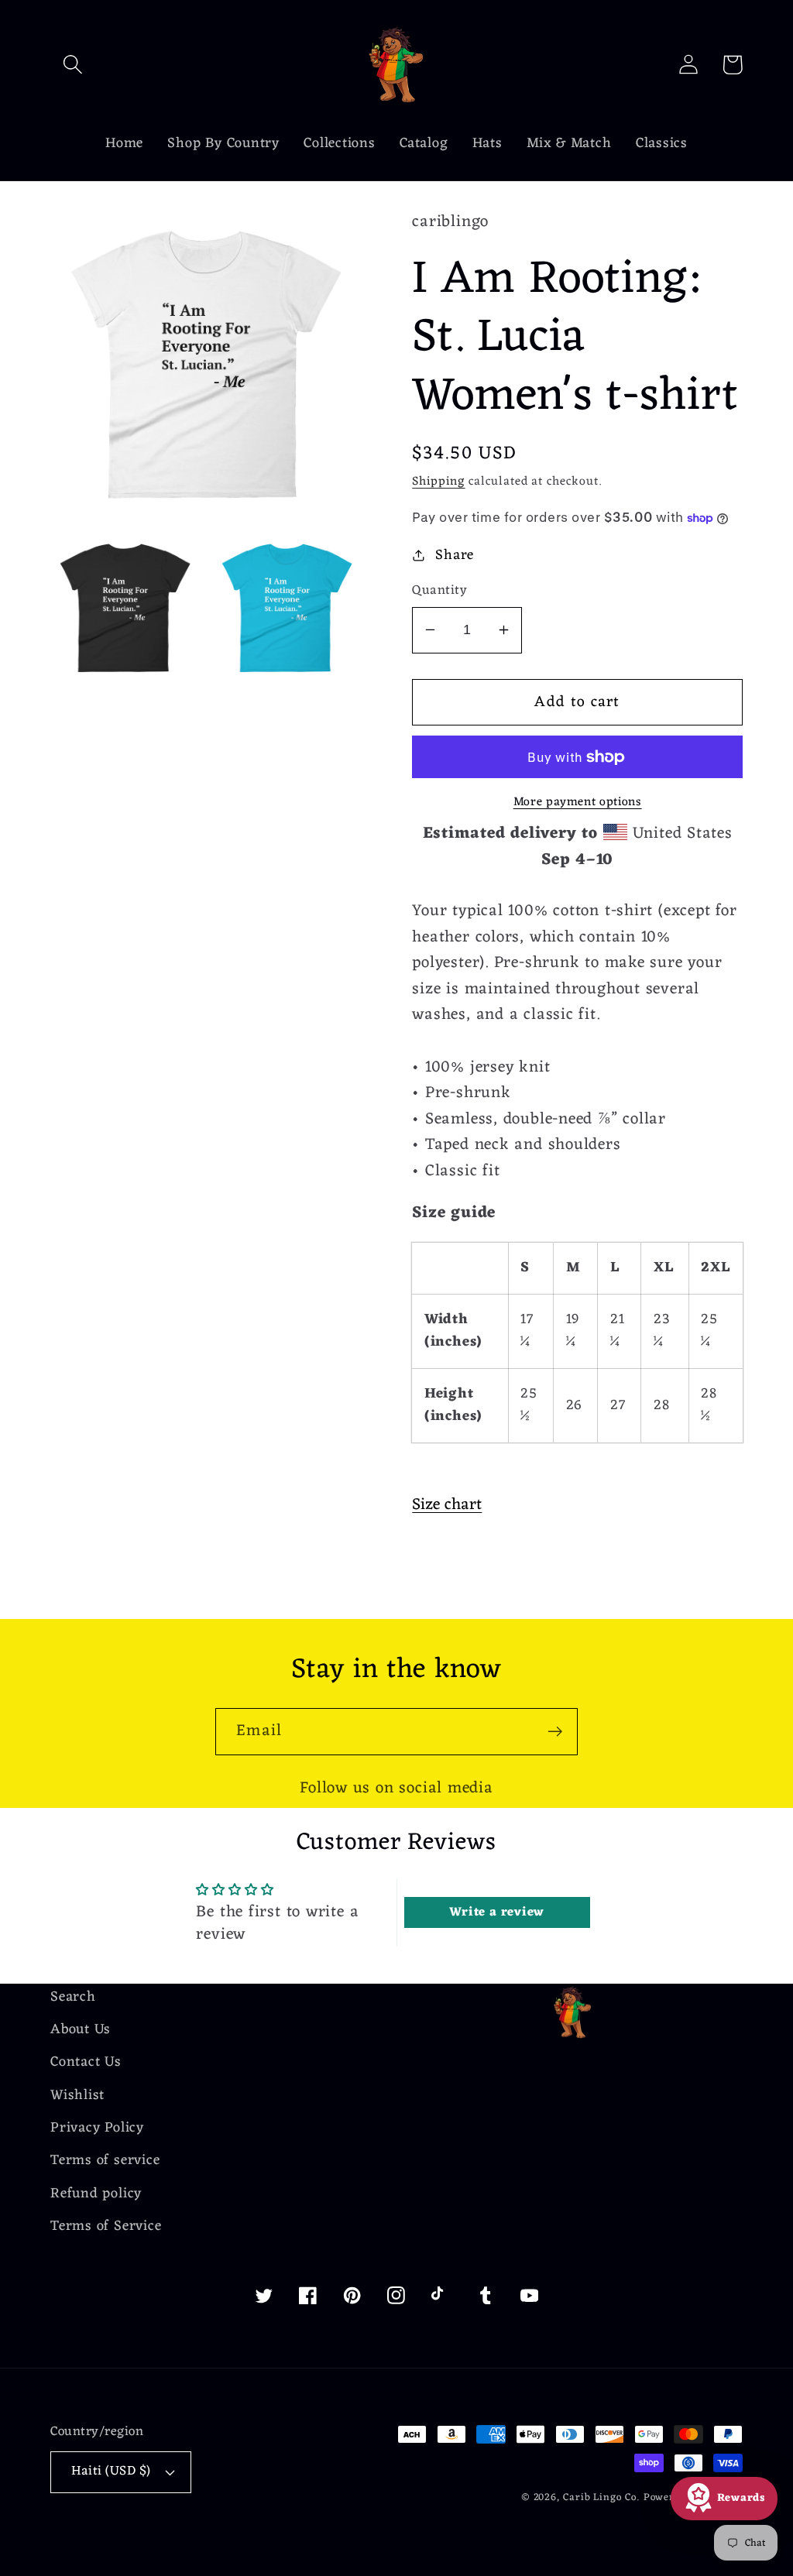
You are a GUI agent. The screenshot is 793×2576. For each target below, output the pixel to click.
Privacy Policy (97, 2128)
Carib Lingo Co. (601, 2497)
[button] (72, 65)
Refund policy (96, 2194)
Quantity (439, 591)
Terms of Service (106, 2226)
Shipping (438, 482)
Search (73, 1998)
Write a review (497, 1912)
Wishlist (77, 2096)
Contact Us (86, 2062)
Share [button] (455, 556)
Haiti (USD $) (111, 2471)
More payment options (578, 803)
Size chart (447, 1505)
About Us (81, 2030)
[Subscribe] (555, 1732)
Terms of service (105, 2161)
